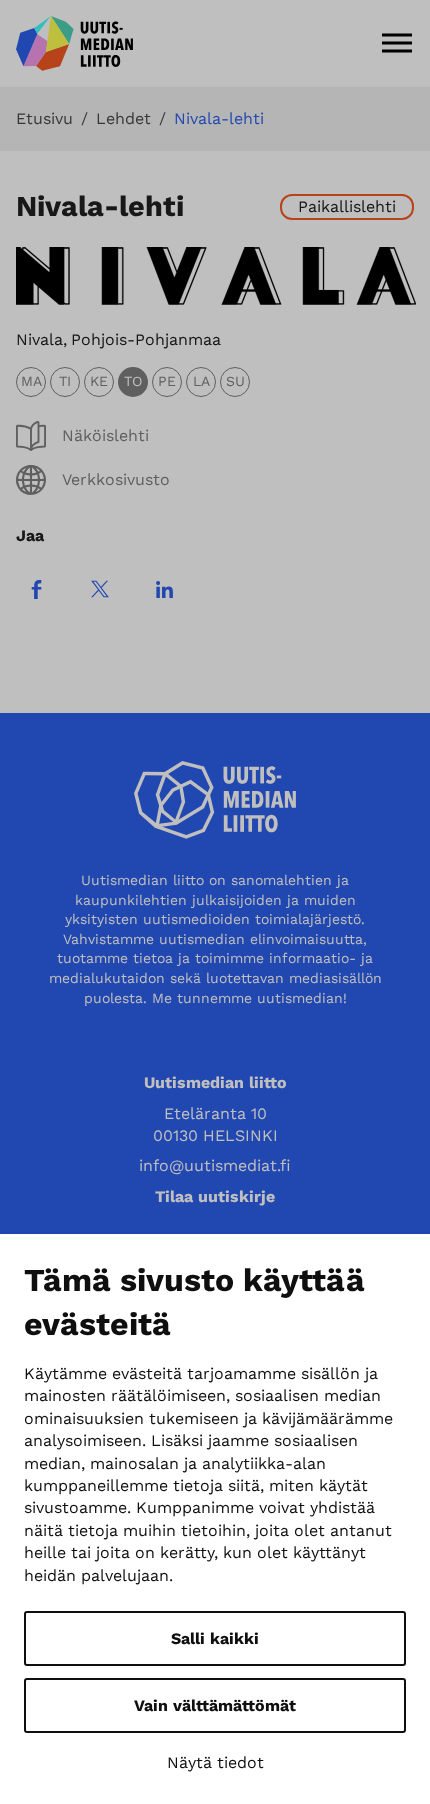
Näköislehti (105, 435)
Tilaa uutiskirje (215, 1196)
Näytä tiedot (215, 1762)
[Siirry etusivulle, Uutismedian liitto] (74, 43)
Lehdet (123, 119)
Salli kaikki (215, 1638)
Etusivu (44, 119)
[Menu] (397, 43)
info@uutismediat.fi (215, 1165)
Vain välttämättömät (215, 1705)
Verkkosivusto (116, 479)
